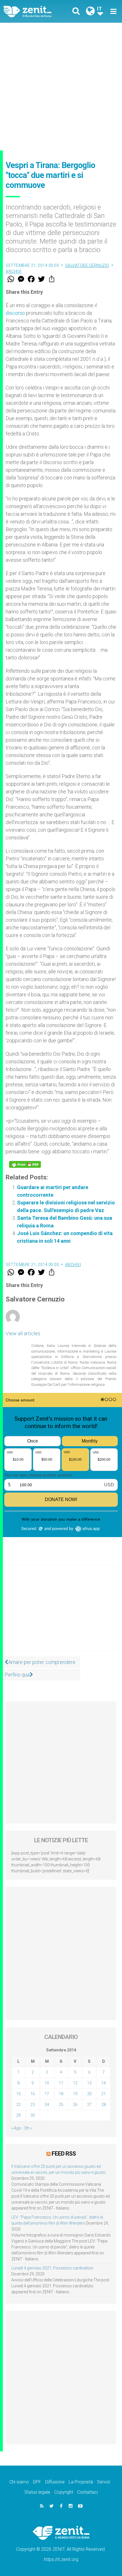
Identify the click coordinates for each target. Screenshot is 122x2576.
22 (18, 2105)
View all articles (23, 1333)
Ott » (28, 2128)
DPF (37, 2482)
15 (18, 2094)
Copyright (64, 2492)
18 (61, 2094)
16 (33, 2094)
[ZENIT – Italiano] (34, 11)
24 (47, 2105)
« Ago (16, 2128)
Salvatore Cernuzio (87, 265)
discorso (15, 313)
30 (33, 2115)
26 (75, 2105)
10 (47, 2083)
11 (61, 2083)
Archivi (14, 271)
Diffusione (55, 2482)
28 (104, 2105)
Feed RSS (64, 2154)
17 (47, 2094)
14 (104, 2083)
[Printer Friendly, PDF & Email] (25, 1164)
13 (89, 2083)
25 (61, 2105)
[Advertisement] (61, 87)
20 (89, 2094)
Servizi (104, 2482)
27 (89, 2105)
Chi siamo (19, 2482)
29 (18, 2115)
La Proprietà (81, 2482)
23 (33, 2105)
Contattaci (88, 2492)
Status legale (37, 2492)
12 (75, 2083)
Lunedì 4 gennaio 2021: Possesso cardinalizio (52, 2268)
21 (104, 2094)
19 (75, 2094)
